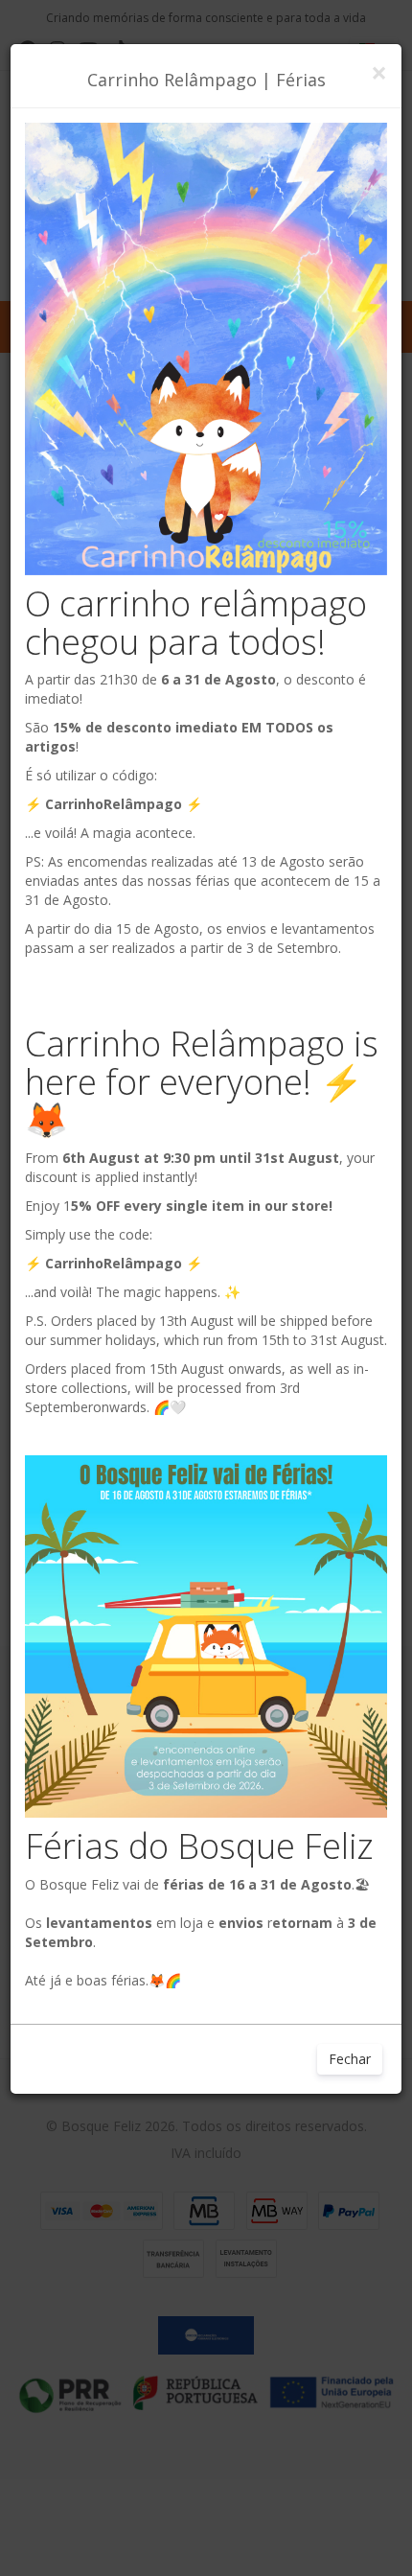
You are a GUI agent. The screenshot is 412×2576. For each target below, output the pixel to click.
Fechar (350, 2059)
